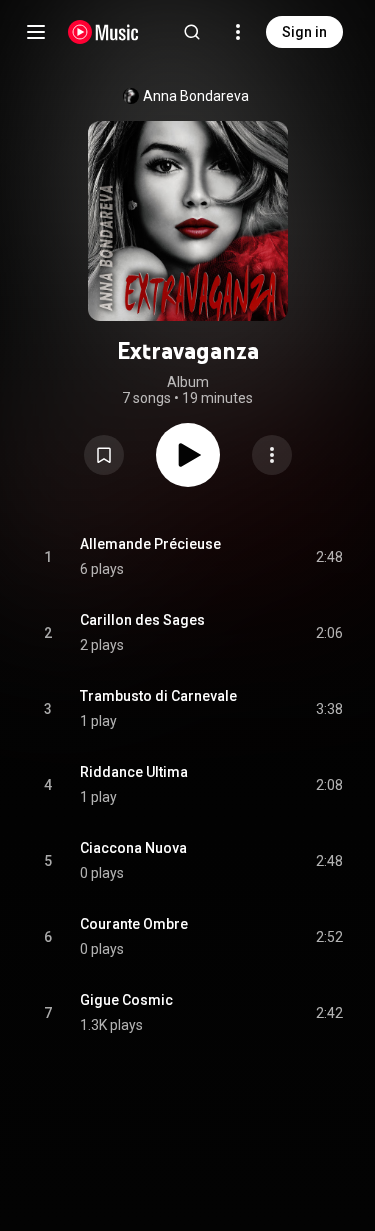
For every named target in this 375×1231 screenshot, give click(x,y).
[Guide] (36, 32)
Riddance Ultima (134, 772)
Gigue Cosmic (126, 1000)
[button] (104, 455)
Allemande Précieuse (150, 544)
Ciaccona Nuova (133, 848)
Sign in (304, 32)
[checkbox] (329, 557)
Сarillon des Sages (142, 620)
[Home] (103, 32)
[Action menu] (272, 455)
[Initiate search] (192, 32)
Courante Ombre (134, 924)
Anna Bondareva (196, 96)
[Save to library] (104, 455)
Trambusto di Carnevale (158, 696)
